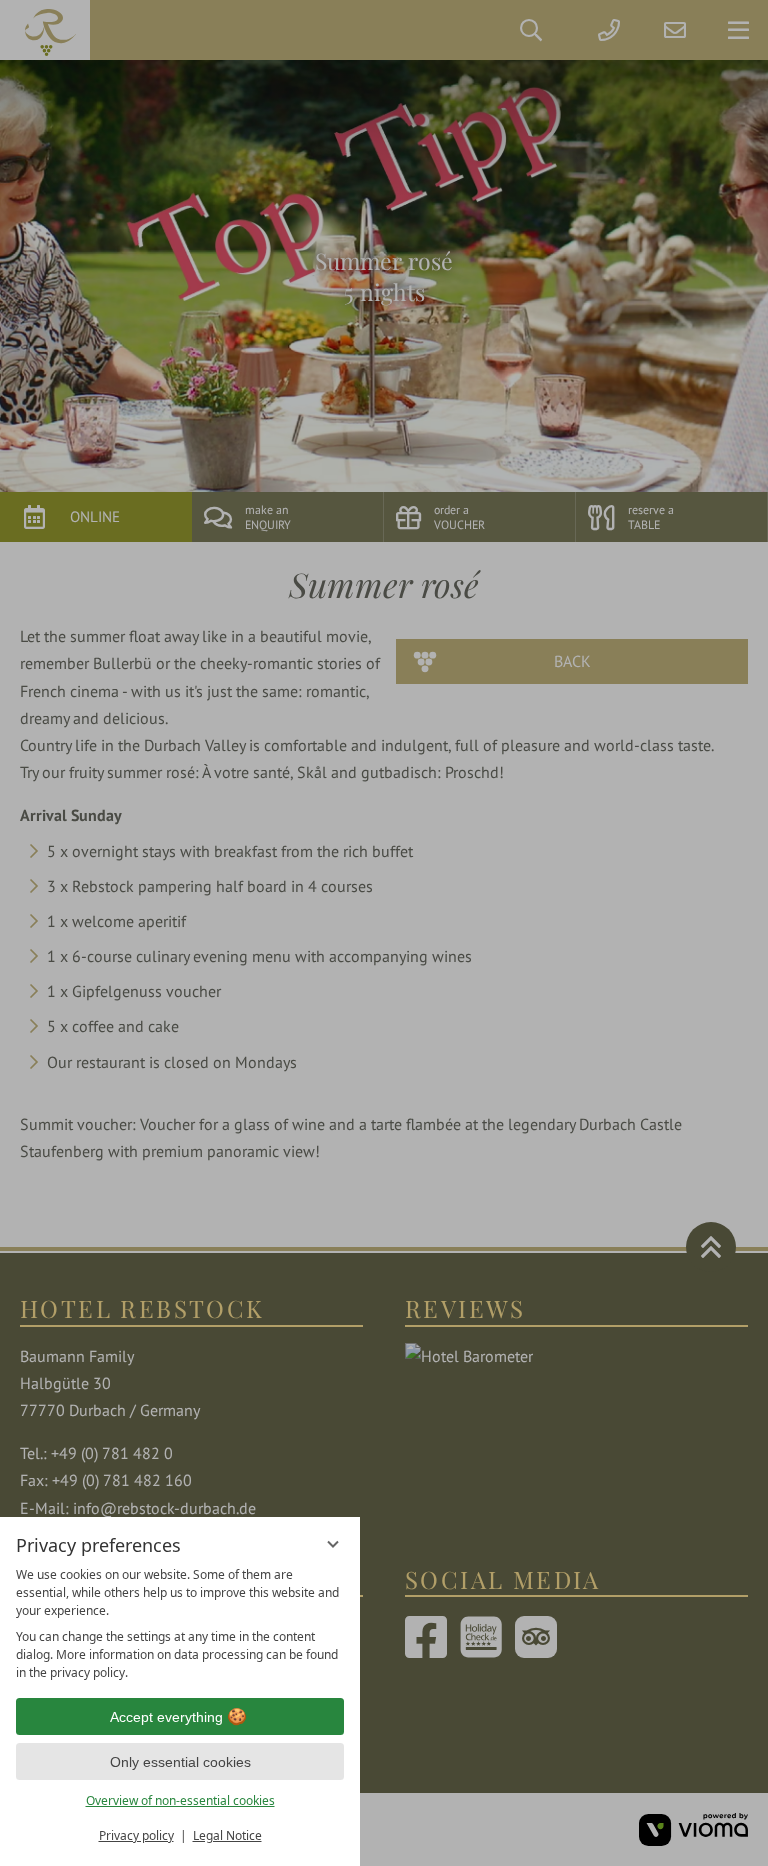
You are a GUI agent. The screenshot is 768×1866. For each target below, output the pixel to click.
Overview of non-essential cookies (180, 1800)
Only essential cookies (180, 1762)
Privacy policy (136, 1835)
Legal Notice (227, 1835)
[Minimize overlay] (333, 1544)
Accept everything (166, 1717)
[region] (180, 1624)
